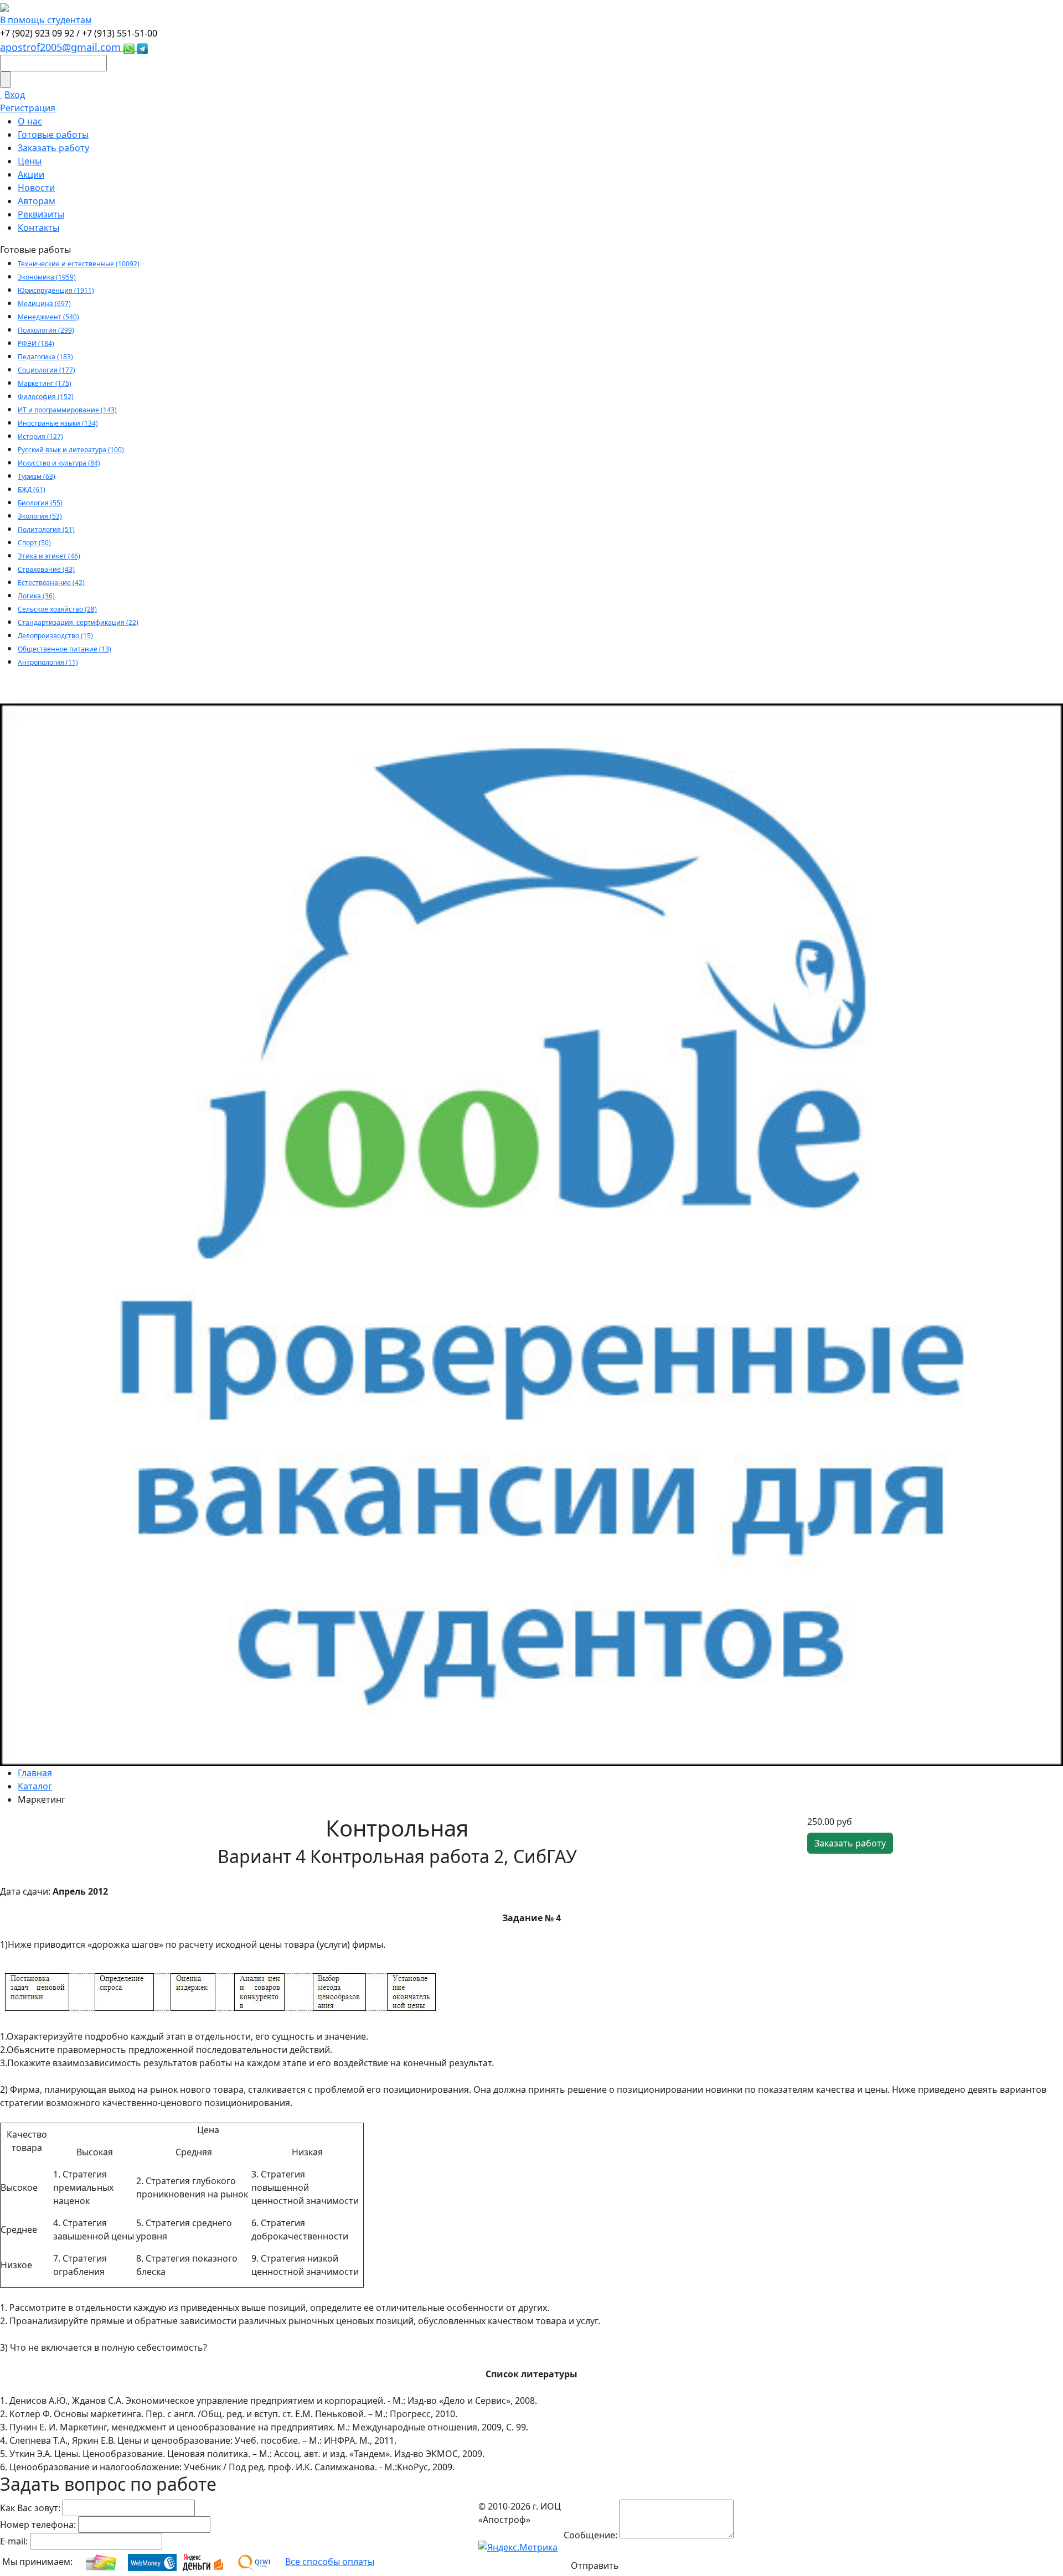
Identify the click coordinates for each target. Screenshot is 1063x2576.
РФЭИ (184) (36, 343)
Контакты (38, 227)
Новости (36, 188)
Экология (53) (40, 516)
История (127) (40, 436)
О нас (30, 121)
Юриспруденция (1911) (56, 290)
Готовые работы (53, 135)
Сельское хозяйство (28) (57, 609)
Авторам (37, 201)
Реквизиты (41, 214)
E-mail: (14, 2541)
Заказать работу (53, 148)
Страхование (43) (46, 569)
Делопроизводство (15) (55, 636)
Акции (31, 174)
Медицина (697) (44, 304)
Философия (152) (46, 397)
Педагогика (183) (45, 357)
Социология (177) (47, 370)
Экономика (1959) (47, 277)
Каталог (35, 1786)
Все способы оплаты (330, 2561)
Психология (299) (46, 330)
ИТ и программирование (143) (67, 410)
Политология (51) (46, 529)
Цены (30, 161)
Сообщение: (590, 2535)
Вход (15, 95)
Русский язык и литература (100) (71, 450)
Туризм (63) (37, 476)
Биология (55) (40, 503)
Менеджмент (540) (48, 317)
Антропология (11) (48, 662)
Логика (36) (36, 596)
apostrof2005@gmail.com (62, 47)
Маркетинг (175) (45, 383)
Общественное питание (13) (64, 649)
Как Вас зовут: (30, 2508)
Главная (35, 1773)
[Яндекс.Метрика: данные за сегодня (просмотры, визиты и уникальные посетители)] (518, 2547)
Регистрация (28, 108)
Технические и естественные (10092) (79, 264)
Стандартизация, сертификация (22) (78, 622)
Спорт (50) (34, 543)
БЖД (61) (32, 490)
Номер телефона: (38, 2525)
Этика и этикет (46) (49, 556)
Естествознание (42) (51, 583)
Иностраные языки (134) (58, 423)
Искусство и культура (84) (59, 463)
